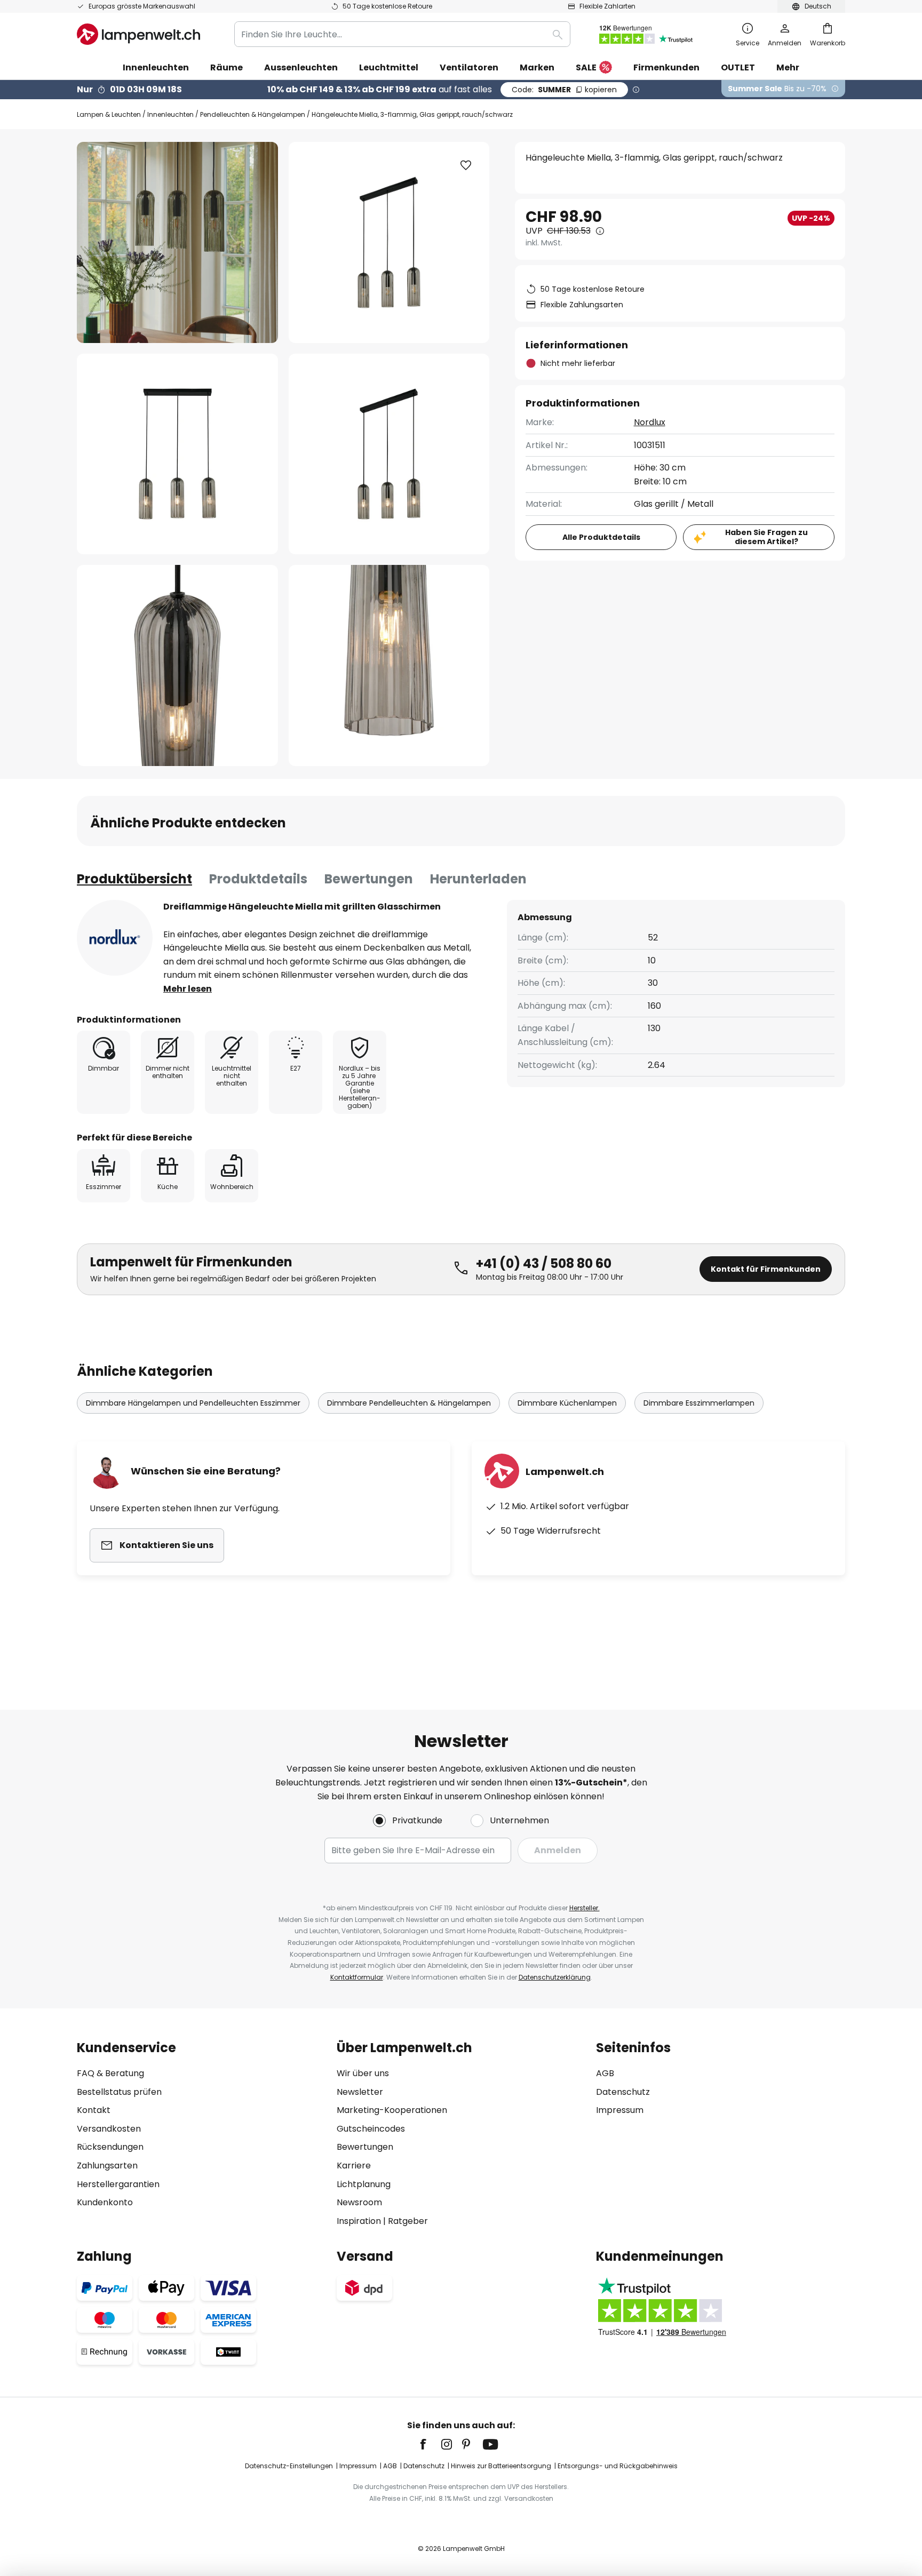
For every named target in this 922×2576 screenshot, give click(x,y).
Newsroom (359, 2202)
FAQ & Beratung (110, 2073)
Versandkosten (109, 2129)
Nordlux (650, 422)
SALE (586, 67)
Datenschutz (623, 2092)
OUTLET (738, 67)
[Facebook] (430, 2444)
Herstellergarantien (118, 2184)
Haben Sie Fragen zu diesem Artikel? (766, 537)
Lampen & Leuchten (109, 114)
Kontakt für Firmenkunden (766, 1269)
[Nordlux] (115, 938)
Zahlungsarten (107, 2166)
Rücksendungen (110, 2147)
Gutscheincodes (371, 2129)
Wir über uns (363, 2073)
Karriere (354, 2166)
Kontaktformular (357, 1977)
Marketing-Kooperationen (392, 2110)
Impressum (620, 2110)
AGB (605, 2073)
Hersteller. (585, 1908)
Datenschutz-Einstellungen (289, 2466)
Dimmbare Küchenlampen (567, 1403)
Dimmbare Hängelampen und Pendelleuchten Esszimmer (193, 1403)
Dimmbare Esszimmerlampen (699, 1403)
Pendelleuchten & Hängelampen (253, 114)
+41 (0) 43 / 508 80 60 (544, 1263)
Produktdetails (258, 879)
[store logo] (138, 34)
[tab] (134, 879)
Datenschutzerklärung (555, 1977)
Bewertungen (369, 879)
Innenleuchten (170, 114)
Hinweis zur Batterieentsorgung (501, 2466)
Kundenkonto (105, 2202)
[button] (177, 454)
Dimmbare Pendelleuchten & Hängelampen (409, 1403)
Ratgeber (408, 2221)
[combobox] (402, 34)
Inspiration (359, 2221)
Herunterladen (478, 879)
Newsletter (360, 2092)
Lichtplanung (364, 2184)
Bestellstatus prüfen (119, 2092)
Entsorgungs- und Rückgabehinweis (618, 2466)
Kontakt (94, 2110)
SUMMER (564, 90)
